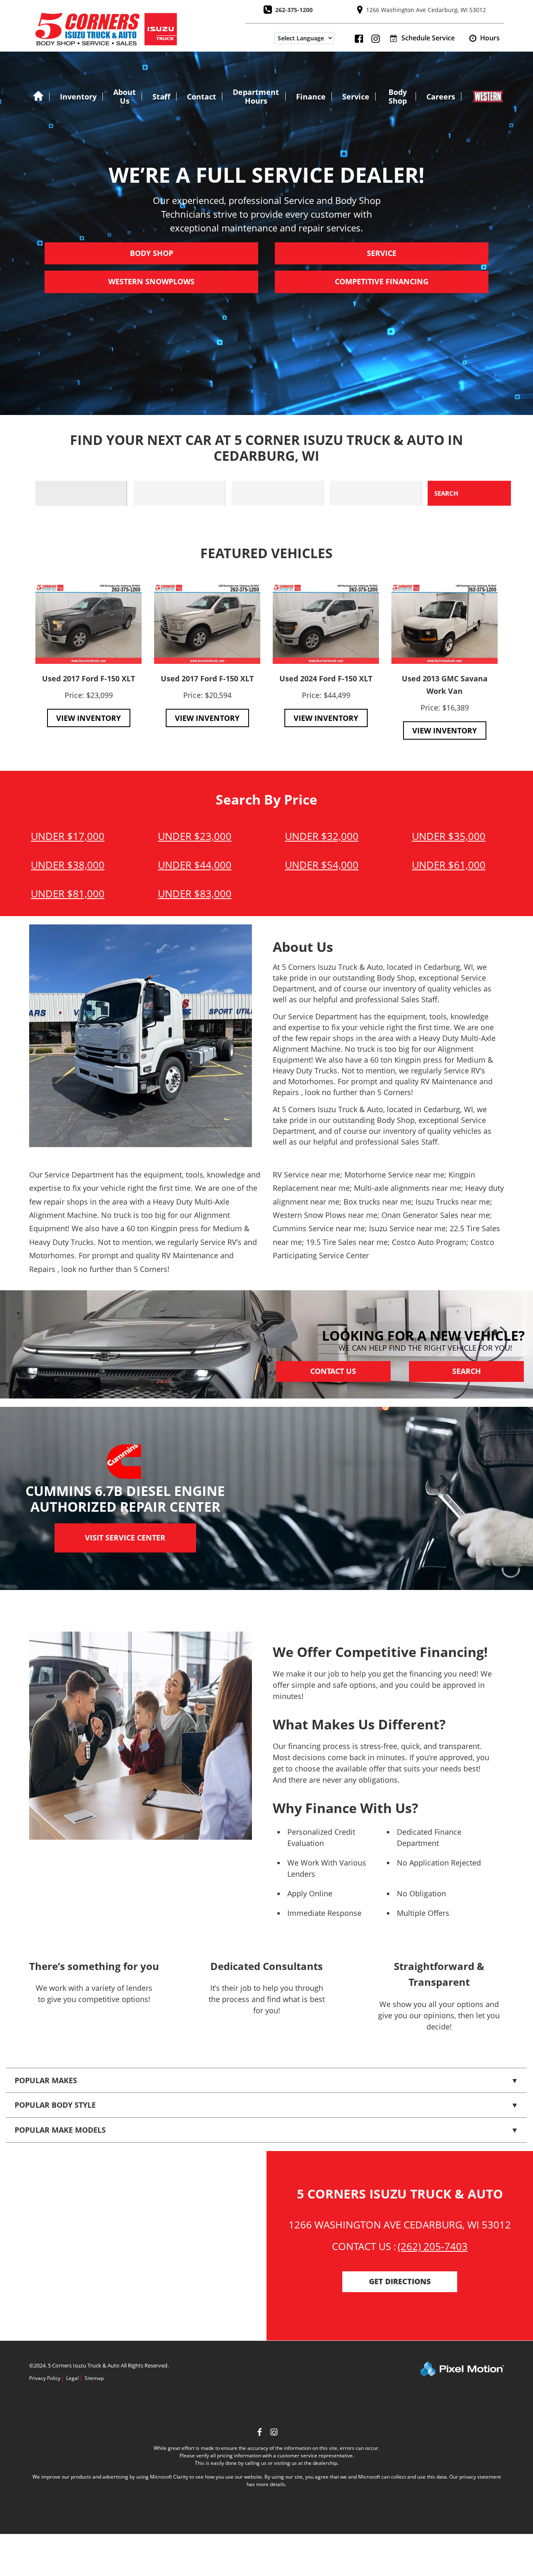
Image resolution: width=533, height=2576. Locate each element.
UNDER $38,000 (68, 865)
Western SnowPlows (151, 282)
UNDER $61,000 (449, 865)
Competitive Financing (382, 282)
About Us (125, 96)
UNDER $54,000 (322, 865)
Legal (72, 2378)
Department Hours (256, 96)
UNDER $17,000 (68, 836)
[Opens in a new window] (274, 2433)
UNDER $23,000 (195, 836)
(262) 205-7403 (433, 2246)
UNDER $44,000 (195, 865)
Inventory (78, 97)
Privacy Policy (45, 2378)
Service (356, 97)
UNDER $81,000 (68, 893)
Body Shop (398, 96)
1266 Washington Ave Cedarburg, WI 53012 (426, 10)
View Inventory (88, 718)
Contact (202, 97)
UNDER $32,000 (322, 836)
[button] (484, 38)
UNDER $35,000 (449, 836)
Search (467, 1371)
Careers (441, 97)
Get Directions (400, 2282)
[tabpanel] (88, 655)
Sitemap (94, 2378)
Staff (161, 97)
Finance (311, 97)
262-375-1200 (294, 10)
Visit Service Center (125, 1538)
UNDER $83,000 (195, 893)
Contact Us (333, 1371)
